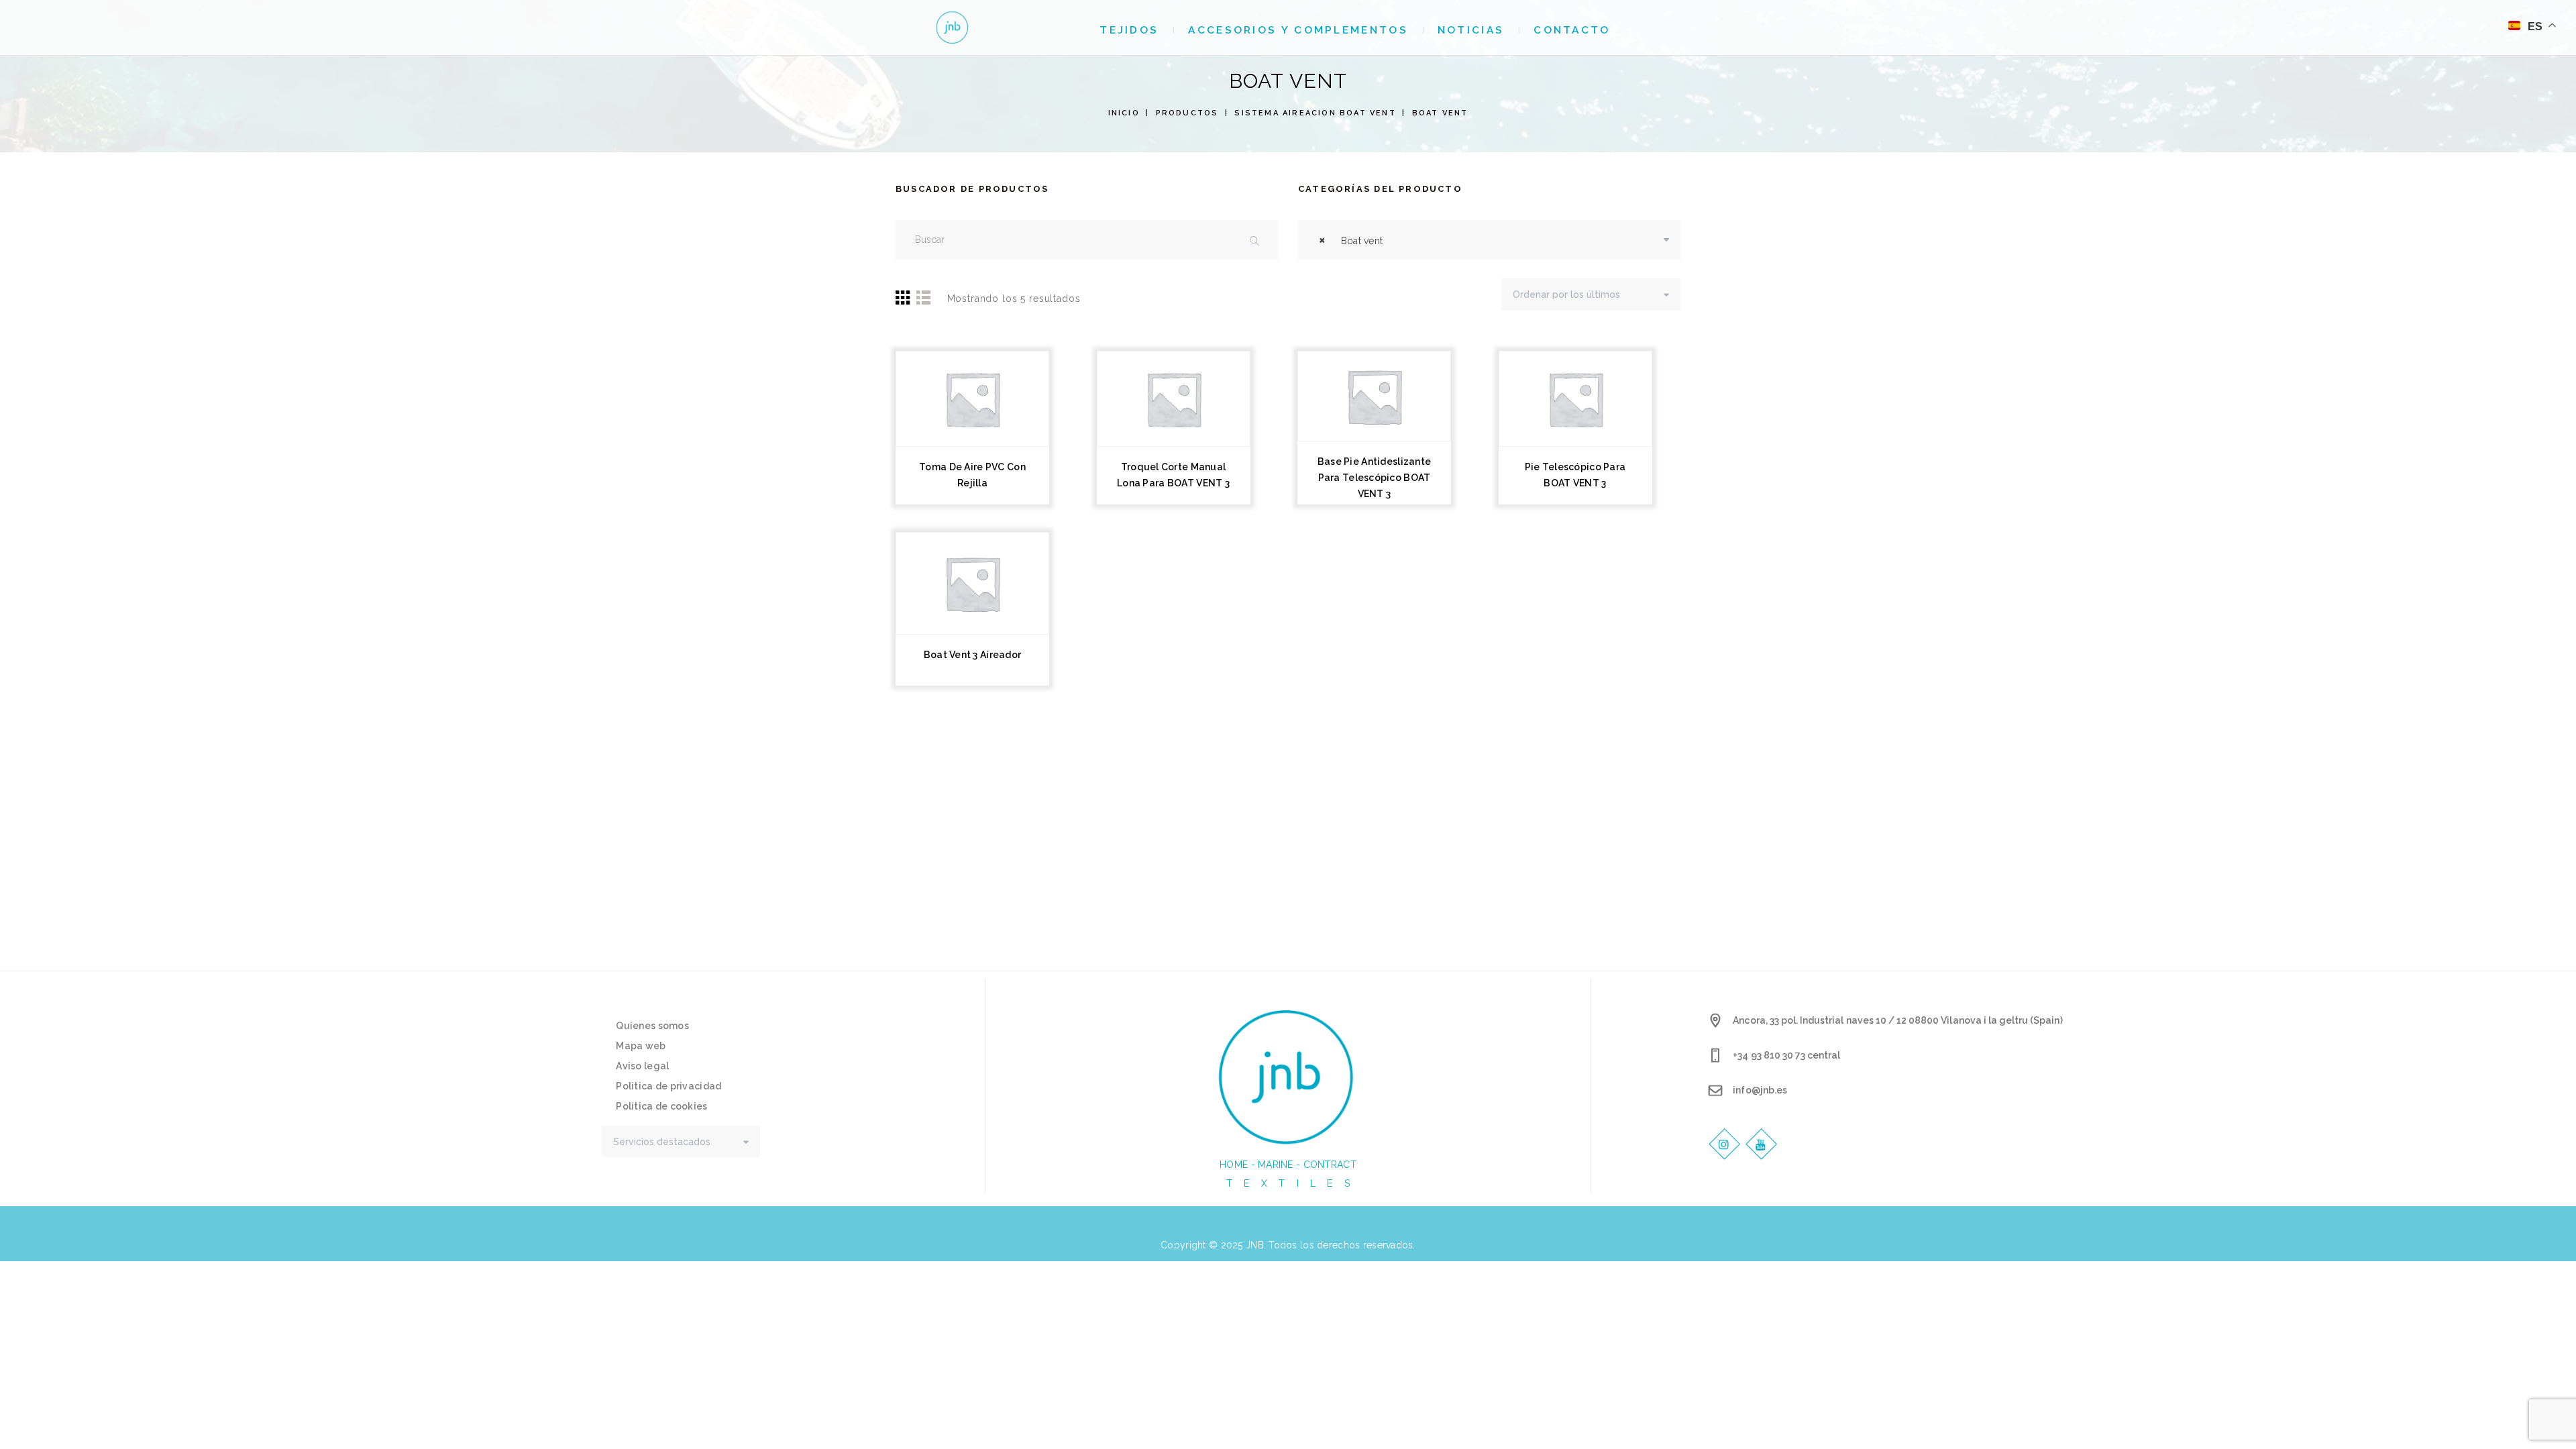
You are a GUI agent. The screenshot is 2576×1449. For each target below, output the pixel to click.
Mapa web (641, 1046)
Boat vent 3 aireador (973, 655)
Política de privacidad (668, 1086)
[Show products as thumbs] (904, 297)
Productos (1187, 113)
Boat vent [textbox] (1351, 240)
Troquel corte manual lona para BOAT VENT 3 (1173, 475)
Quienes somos (652, 1026)
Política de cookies (661, 1106)
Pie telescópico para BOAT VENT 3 (1575, 475)
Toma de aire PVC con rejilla (972, 475)
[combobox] (1489, 240)
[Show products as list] (923, 297)
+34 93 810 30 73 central (1786, 1055)
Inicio (1124, 113)
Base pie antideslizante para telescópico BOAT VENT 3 (1374, 478)
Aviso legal (642, 1066)
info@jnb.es (1760, 1090)
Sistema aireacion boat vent (1315, 113)
